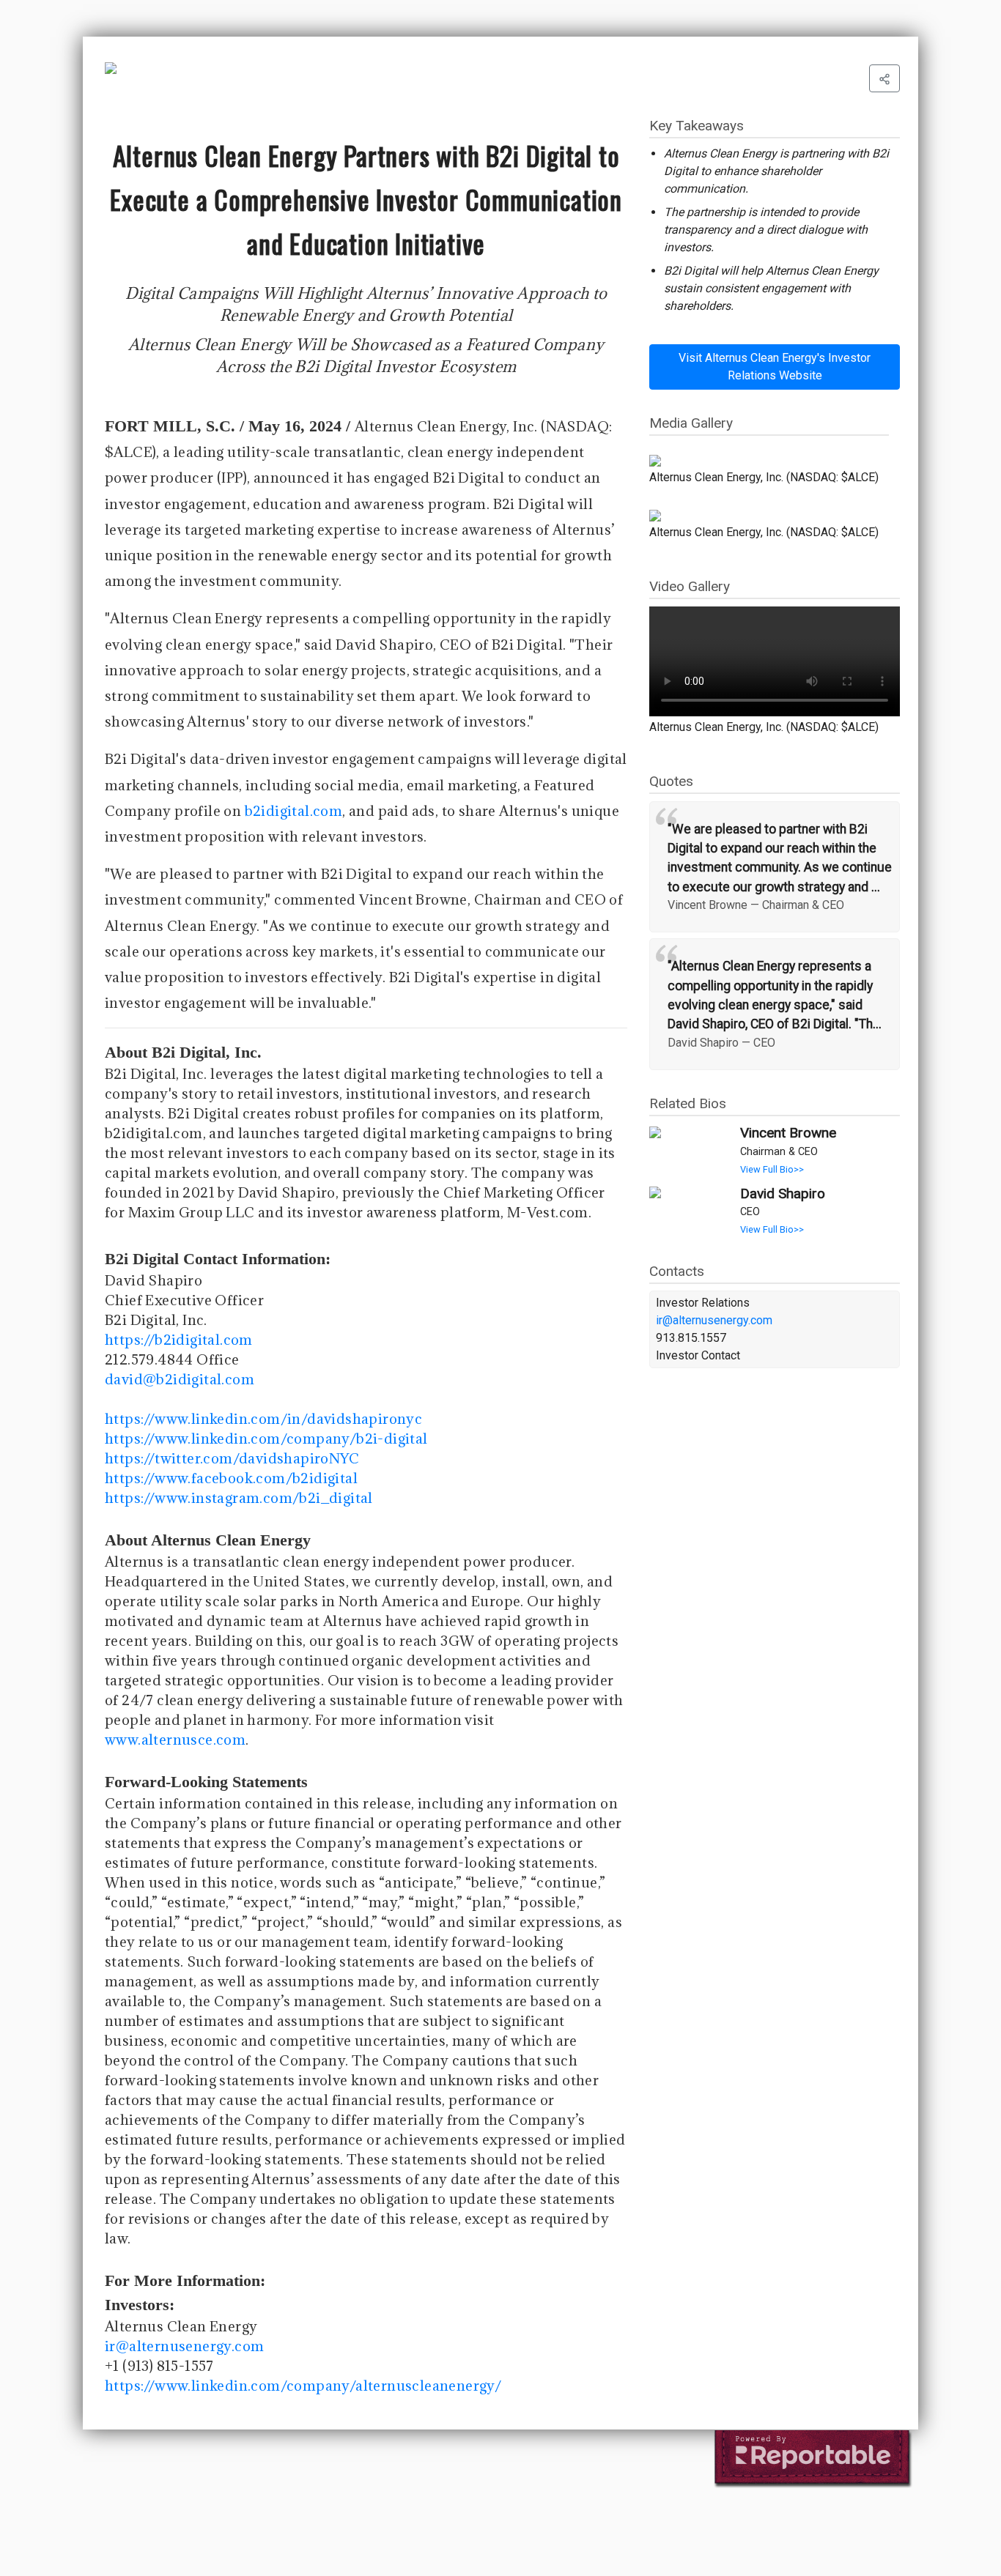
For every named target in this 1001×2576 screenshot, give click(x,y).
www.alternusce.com (175, 1740)
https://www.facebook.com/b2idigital (231, 1478)
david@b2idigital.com (180, 1379)
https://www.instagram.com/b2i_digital (239, 1498)
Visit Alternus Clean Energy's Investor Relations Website (775, 367)
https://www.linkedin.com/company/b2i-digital (266, 1439)
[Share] (884, 78)
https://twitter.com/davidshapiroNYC (232, 1458)
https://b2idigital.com (179, 1340)
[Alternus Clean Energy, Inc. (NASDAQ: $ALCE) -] (769, 461)
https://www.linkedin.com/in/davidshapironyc (263, 1419)
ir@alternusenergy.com (184, 2346)
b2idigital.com (294, 811)
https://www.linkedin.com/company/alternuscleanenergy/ (303, 2386)
